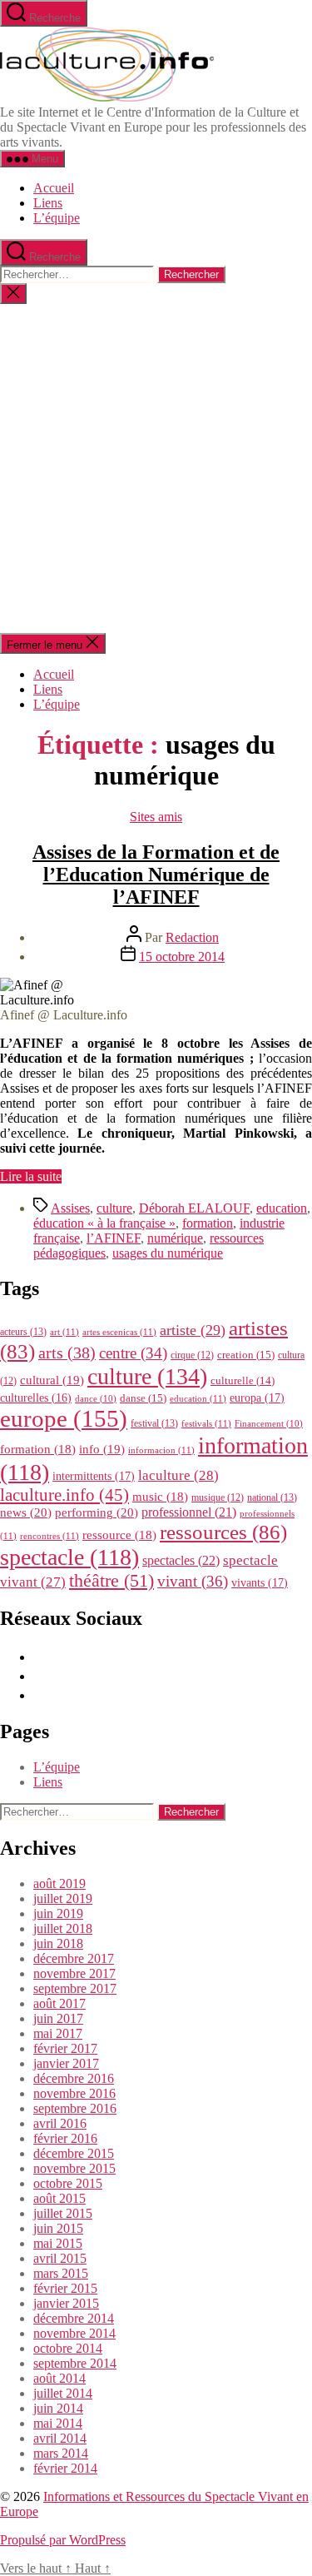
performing (97, 1512)
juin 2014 (58, 2408)
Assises (70, 1208)
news (26, 1512)
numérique (175, 1238)
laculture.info (64, 1495)
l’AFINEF (114, 1238)
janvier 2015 (66, 2303)
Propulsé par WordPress (63, 2540)
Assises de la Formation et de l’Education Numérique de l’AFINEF (156, 874)
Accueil (54, 188)
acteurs (23, 1332)
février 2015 (65, 2288)
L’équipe (57, 218)
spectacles (181, 1560)
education (282, 1208)
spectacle (69, 1557)
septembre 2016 (75, 2108)
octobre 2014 (68, 2348)
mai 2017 (58, 2033)
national (272, 1497)
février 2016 (65, 2138)
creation (246, 1355)
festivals (206, 1423)
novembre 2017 (74, 1973)
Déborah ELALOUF (194, 1208)
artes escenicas (119, 1332)
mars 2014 (61, 2453)
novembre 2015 (74, 2168)
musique (218, 1497)
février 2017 (65, 2048)
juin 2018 (58, 1943)
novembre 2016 (74, 2093)
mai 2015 (58, 2243)
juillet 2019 (63, 1898)
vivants (260, 1582)
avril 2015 (60, 2258)
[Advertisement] (156, 468)
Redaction (192, 937)
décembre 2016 (74, 2078)
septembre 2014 (75, 2363)
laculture (178, 1475)
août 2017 (59, 2003)
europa (257, 1398)
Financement (269, 1424)
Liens (48, 203)
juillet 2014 (63, 2393)
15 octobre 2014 (182, 957)
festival (154, 1423)
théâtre (111, 1581)
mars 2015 (61, 2273)
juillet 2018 (63, 1928)
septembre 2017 (75, 1988)
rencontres (50, 1536)
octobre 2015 (68, 2183)
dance (96, 1399)
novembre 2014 (74, 2333)
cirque (192, 1355)
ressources (223, 1532)
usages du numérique (168, 1253)
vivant (193, 1581)
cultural (52, 1380)
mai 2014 (58, 2423)
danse (143, 1398)
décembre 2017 (74, 1958)
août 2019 (59, 1883)
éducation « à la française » (104, 1223)
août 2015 (59, 2198)
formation (208, 1223)
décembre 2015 (74, 2153)
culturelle (243, 1380)
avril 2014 (60, 2438)
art (64, 1332)
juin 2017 (58, 2018)
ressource (119, 1535)
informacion (161, 1450)
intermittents (94, 1476)
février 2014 (65, 2468)
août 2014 (59, 2378)
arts (67, 1353)
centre (133, 1353)
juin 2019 (58, 1913)
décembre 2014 (74, 2318)
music (160, 1497)
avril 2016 (60, 2123)
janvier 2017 (66, 2063)
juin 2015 (58, 2228)
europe (64, 1418)
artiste (193, 1330)
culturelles (36, 1398)
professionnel (189, 1512)
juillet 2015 (63, 2213)
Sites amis (156, 817)
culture (114, 1208)
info (102, 1449)
